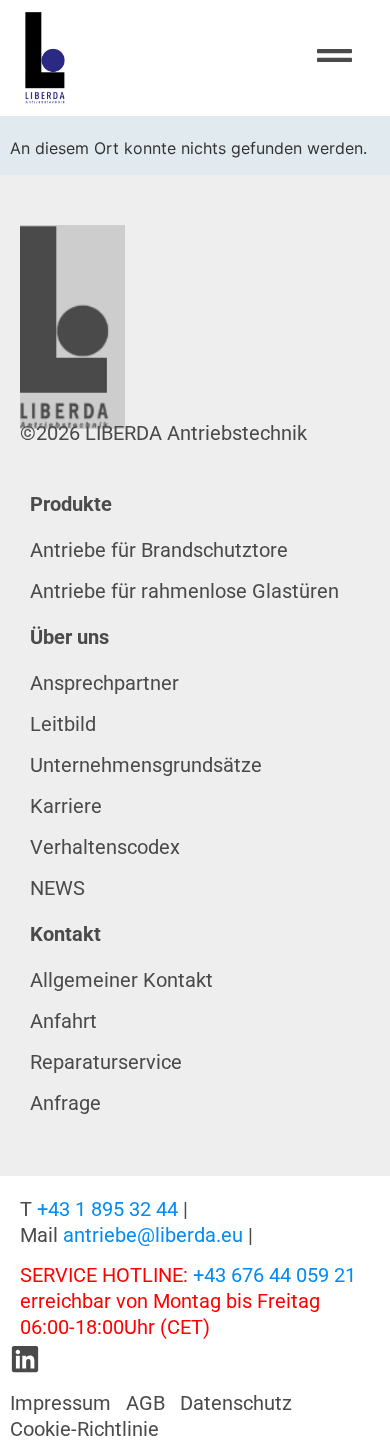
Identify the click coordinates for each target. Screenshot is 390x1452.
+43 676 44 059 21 (274, 1275)
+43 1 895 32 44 (107, 1209)
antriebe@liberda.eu (153, 1235)
